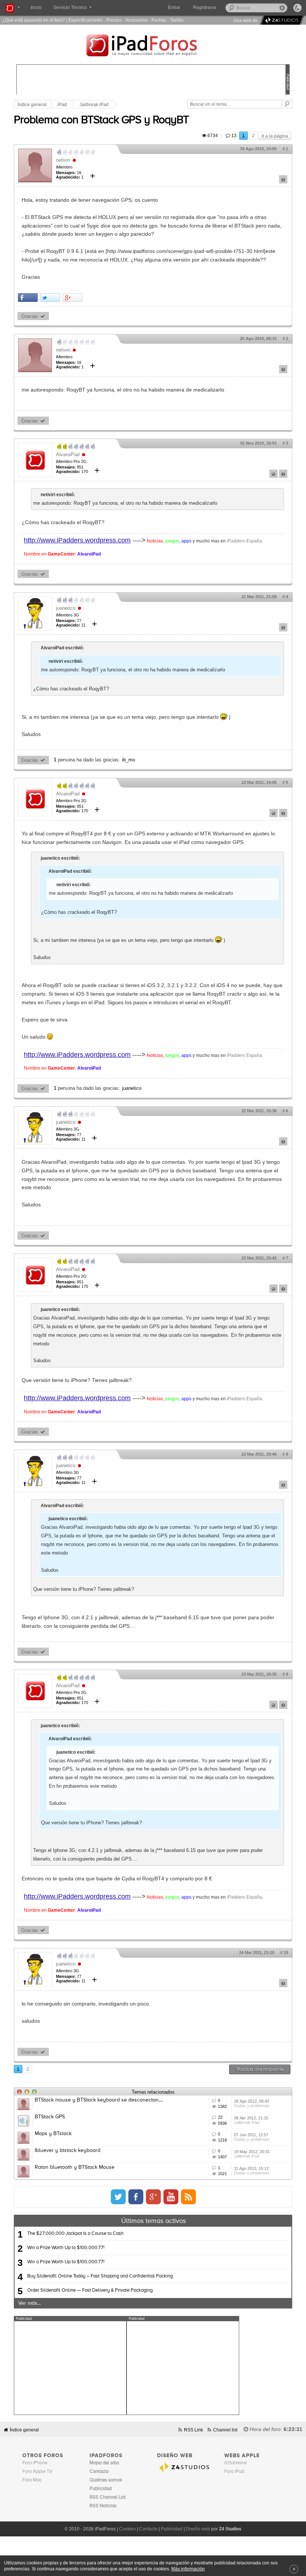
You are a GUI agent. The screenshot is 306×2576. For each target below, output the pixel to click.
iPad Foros (153, 46)
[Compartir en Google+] (73, 298)
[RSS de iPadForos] (188, 2197)
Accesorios (137, 20)
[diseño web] (281, 20)
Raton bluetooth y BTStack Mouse (75, 2167)
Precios (114, 20)
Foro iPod (234, 2472)
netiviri (63, 160)
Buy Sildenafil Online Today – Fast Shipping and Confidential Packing (100, 2276)
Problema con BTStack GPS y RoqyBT (101, 120)
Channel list (225, 2430)
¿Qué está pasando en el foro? (34, 20)
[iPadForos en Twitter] (118, 2197)
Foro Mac (32, 2480)
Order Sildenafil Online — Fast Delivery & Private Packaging (90, 2290)
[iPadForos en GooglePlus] (153, 2197)
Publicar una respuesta (260, 2069)
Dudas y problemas (252, 2106)
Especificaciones (85, 20)
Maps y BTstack (53, 2134)
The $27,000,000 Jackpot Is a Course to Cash (75, 2234)
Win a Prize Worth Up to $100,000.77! (66, 2248)
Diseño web (198, 2529)
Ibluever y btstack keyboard (68, 2150)
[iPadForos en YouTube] (171, 2197)
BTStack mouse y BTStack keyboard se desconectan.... (99, 2100)
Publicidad (172, 2529)
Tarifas (177, 20)
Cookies (127, 2529)
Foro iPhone (35, 2463)
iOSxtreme (235, 2463)
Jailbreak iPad (94, 105)
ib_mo (129, 760)
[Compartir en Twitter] (50, 298)
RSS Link (193, 2430)
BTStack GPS (50, 2117)
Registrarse (205, 7)
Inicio (36, 7)
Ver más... (29, 2303)
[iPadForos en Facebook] (136, 2197)
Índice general (32, 105)
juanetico (66, 608)
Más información (188, 2569)
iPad (62, 105)
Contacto (148, 2529)
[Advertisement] (70, 2368)
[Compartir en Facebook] (28, 298)
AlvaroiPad (68, 454)
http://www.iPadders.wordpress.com (77, 540)
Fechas (159, 20)
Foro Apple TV (38, 2472)
